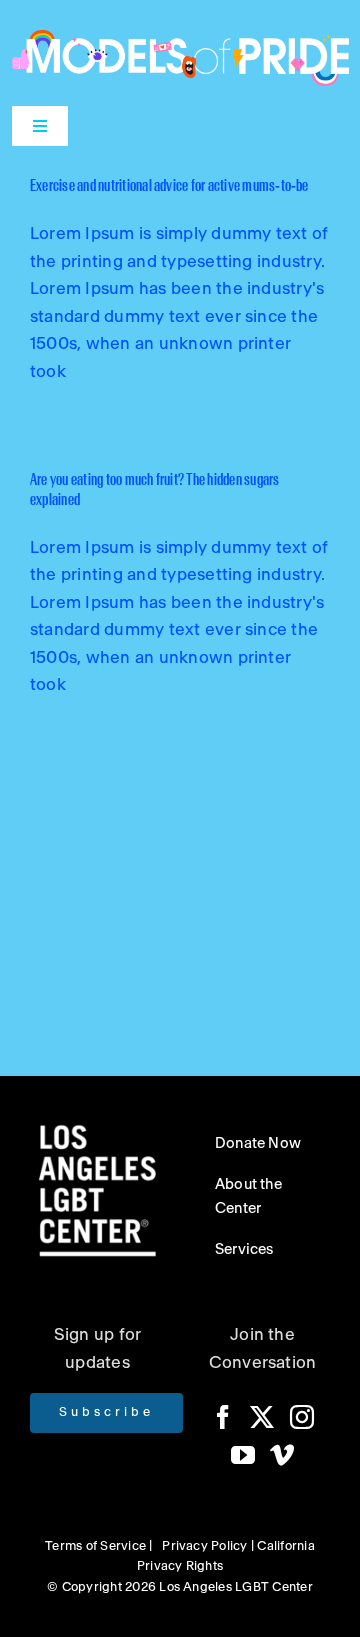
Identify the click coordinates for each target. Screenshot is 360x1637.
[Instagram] (302, 1417)
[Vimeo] (282, 1455)
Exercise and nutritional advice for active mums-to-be (169, 185)
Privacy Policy (204, 1546)
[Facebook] (223, 1417)
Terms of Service (95, 1546)
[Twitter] (262, 1417)
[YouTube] (243, 1455)
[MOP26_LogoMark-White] (180, 37)
